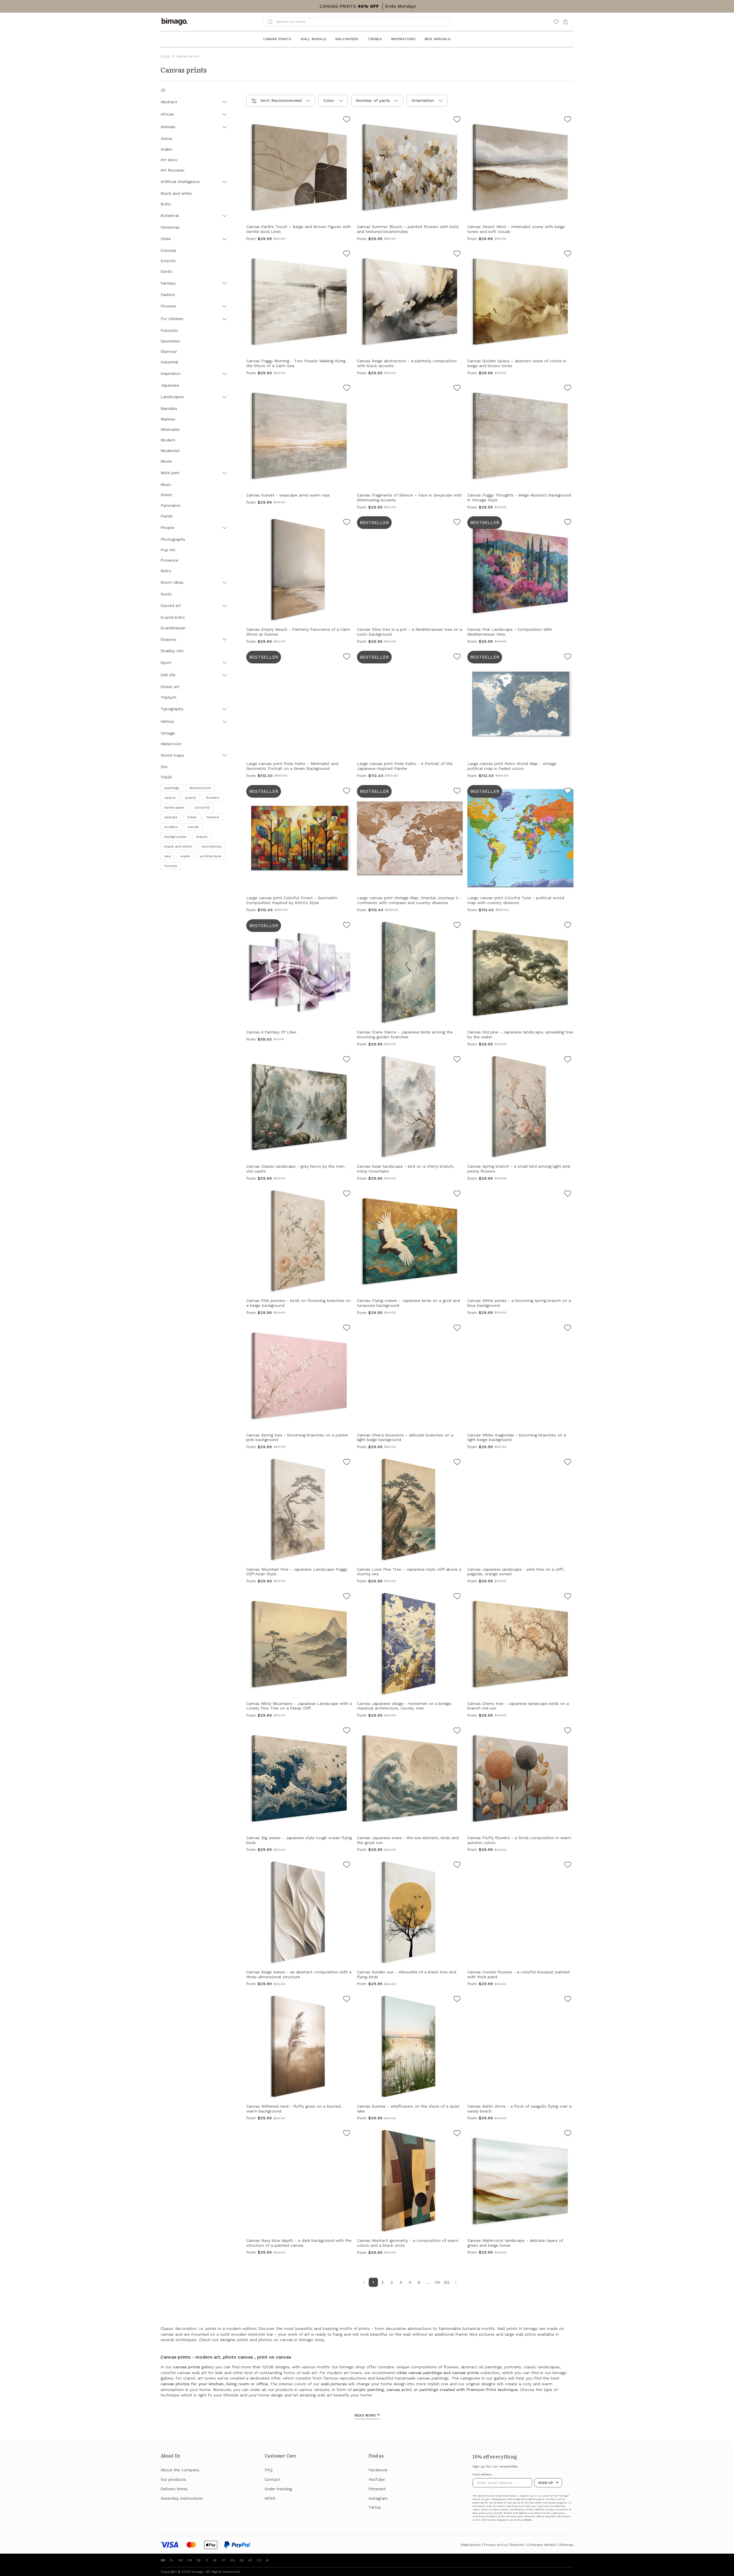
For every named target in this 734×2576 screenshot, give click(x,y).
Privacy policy (496, 2545)
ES (233, 2560)
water (185, 856)
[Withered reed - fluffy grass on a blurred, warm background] (347, 2000)
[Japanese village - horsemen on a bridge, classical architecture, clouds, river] (457, 1597)
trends (193, 827)
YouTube (377, 2479)
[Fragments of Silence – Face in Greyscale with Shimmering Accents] (457, 389)
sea (167, 856)
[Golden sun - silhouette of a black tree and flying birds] (457, 1866)
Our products (173, 2479)
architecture (211, 856)
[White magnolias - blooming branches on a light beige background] (568, 1329)
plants (191, 798)
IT (207, 2560)
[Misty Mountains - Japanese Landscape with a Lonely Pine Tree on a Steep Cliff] (347, 1597)
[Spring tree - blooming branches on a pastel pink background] (347, 1329)
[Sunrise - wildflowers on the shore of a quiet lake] (457, 2000)
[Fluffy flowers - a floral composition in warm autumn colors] (568, 1731)
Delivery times (174, 2489)
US (163, 2560)
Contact (272, 2479)
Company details (541, 2545)
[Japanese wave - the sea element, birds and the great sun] (457, 1731)
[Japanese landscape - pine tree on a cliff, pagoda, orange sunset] (568, 1463)
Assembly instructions (182, 2498)
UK (181, 2560)
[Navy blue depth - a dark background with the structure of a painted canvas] (347, 2134)
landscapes (174, 807)
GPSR (270, 2498)
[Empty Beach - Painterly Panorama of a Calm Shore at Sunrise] (347, 523)
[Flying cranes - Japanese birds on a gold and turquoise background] (457, 1194)
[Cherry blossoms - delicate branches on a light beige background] (457, 1329)
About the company (180, 2470)
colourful (202, 807)
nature (170, 798)
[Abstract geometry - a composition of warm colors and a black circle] (457, 2134)
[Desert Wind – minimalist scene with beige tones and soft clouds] (568, 120)
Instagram (378, 2498)
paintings (172, 788)
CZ (259, 2560)
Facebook (378, 2470)
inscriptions (212, 846)
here (528, 2520)
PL (172, 2560)
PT (224, 2560)
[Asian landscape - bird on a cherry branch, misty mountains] (457, 1060)
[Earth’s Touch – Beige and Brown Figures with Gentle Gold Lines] (347, 120)
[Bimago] (176, 22)
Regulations (471, 2545)
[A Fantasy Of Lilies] (347, 926)
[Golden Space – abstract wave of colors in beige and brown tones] (568, 254)
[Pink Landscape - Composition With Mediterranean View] (568, 523)
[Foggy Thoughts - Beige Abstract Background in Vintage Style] (568, 389)
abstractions (200, 788)
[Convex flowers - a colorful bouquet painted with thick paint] (568, 1866)
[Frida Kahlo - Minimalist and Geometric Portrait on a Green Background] (347, 657)
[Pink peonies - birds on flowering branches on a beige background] (347, 1194)
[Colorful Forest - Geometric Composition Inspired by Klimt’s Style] (347, 792)
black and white (178, 846)
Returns (517, 2545)
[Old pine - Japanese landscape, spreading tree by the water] (568, 926)
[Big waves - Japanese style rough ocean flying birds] (347, 1731)
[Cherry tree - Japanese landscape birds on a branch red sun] (568, 1597)
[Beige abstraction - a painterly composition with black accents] (457, 254)
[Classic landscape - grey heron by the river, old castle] (347, 1060)
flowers (213, 798)
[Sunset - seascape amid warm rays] (347, 389)
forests (171, 866)
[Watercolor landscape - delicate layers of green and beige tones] (568, 2134)
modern (171, 827)
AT (250, 2560)
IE (268, 2560)
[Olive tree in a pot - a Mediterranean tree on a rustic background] (457, 523)
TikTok (375, 2507)
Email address (482, 2474)
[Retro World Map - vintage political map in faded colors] (568, 657)
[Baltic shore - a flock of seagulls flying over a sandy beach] (568, 2000)
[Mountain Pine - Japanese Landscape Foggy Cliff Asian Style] (347, 1463)
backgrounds (175, 837)
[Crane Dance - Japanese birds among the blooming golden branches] (457, 926)
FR (190, 2560)
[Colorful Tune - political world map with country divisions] (568, 792)
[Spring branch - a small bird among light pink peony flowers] (568, 1060)
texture (213, 817)
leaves (202, 837)
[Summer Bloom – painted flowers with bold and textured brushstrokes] (457, 120)
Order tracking (278, 2489)
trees (192, 817)
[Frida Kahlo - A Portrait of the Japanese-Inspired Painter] (457, 657)
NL (215, 2560)
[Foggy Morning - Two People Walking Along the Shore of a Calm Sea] (347, 254)
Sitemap (566, 2545)
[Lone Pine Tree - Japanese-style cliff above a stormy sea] (457, 1463)
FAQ (269, 2470)
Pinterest (377, 2489)
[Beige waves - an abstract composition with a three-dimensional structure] (347, 1866)
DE (199, 2560)
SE (242, 2560)
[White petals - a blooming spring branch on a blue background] (568, 1194)
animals (171, 817)
